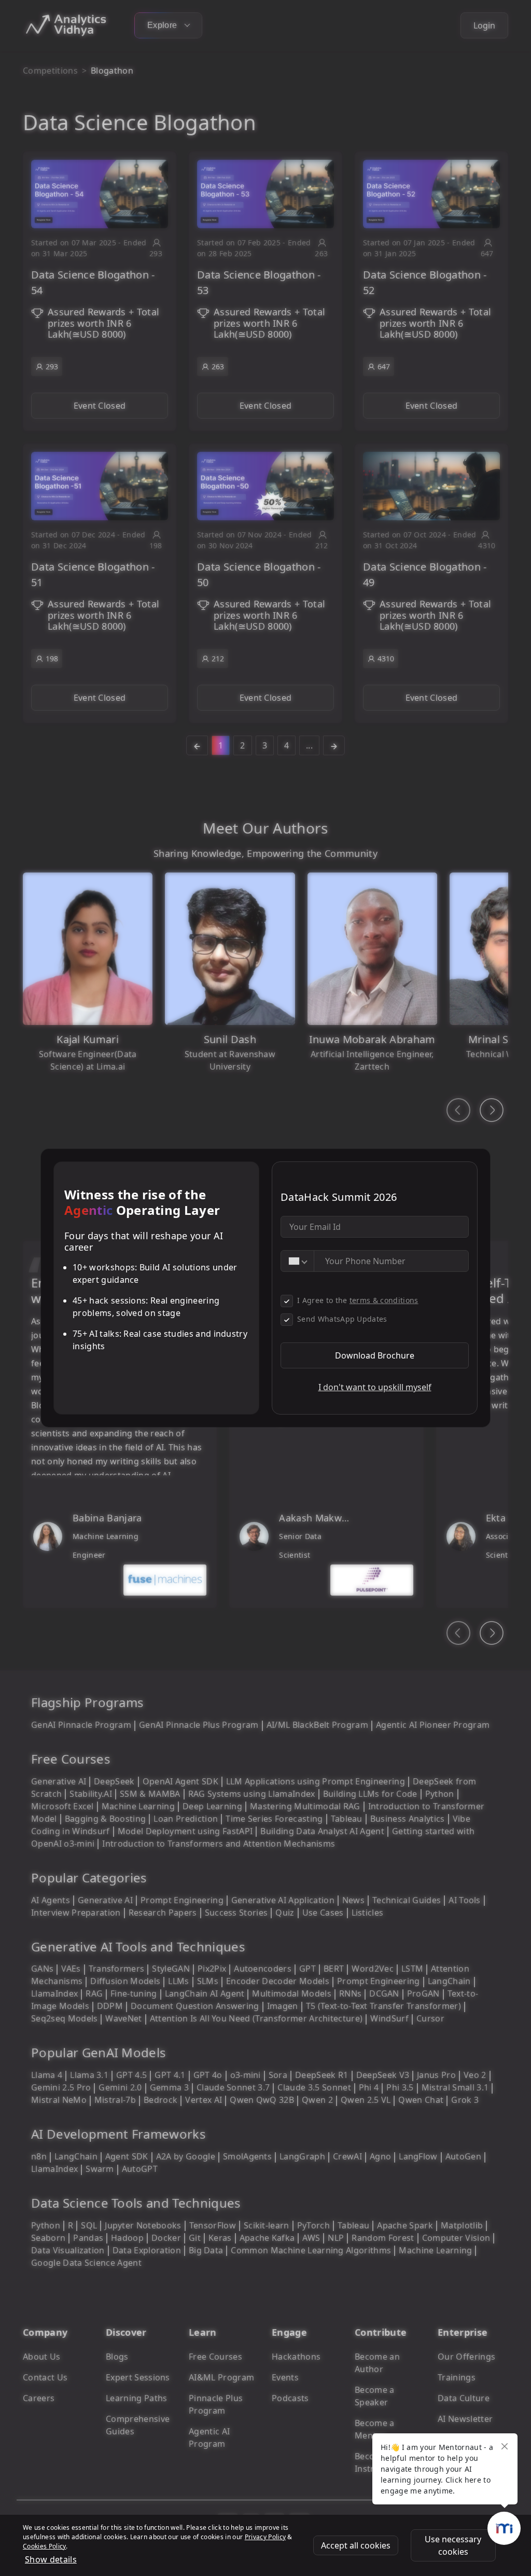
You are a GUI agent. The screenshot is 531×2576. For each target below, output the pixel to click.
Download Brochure (375, 1355)
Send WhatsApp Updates (342, 1319)
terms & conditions (384, 1300)
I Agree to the (358, 1300)
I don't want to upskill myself (375, 1387)
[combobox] (298, 1261)
